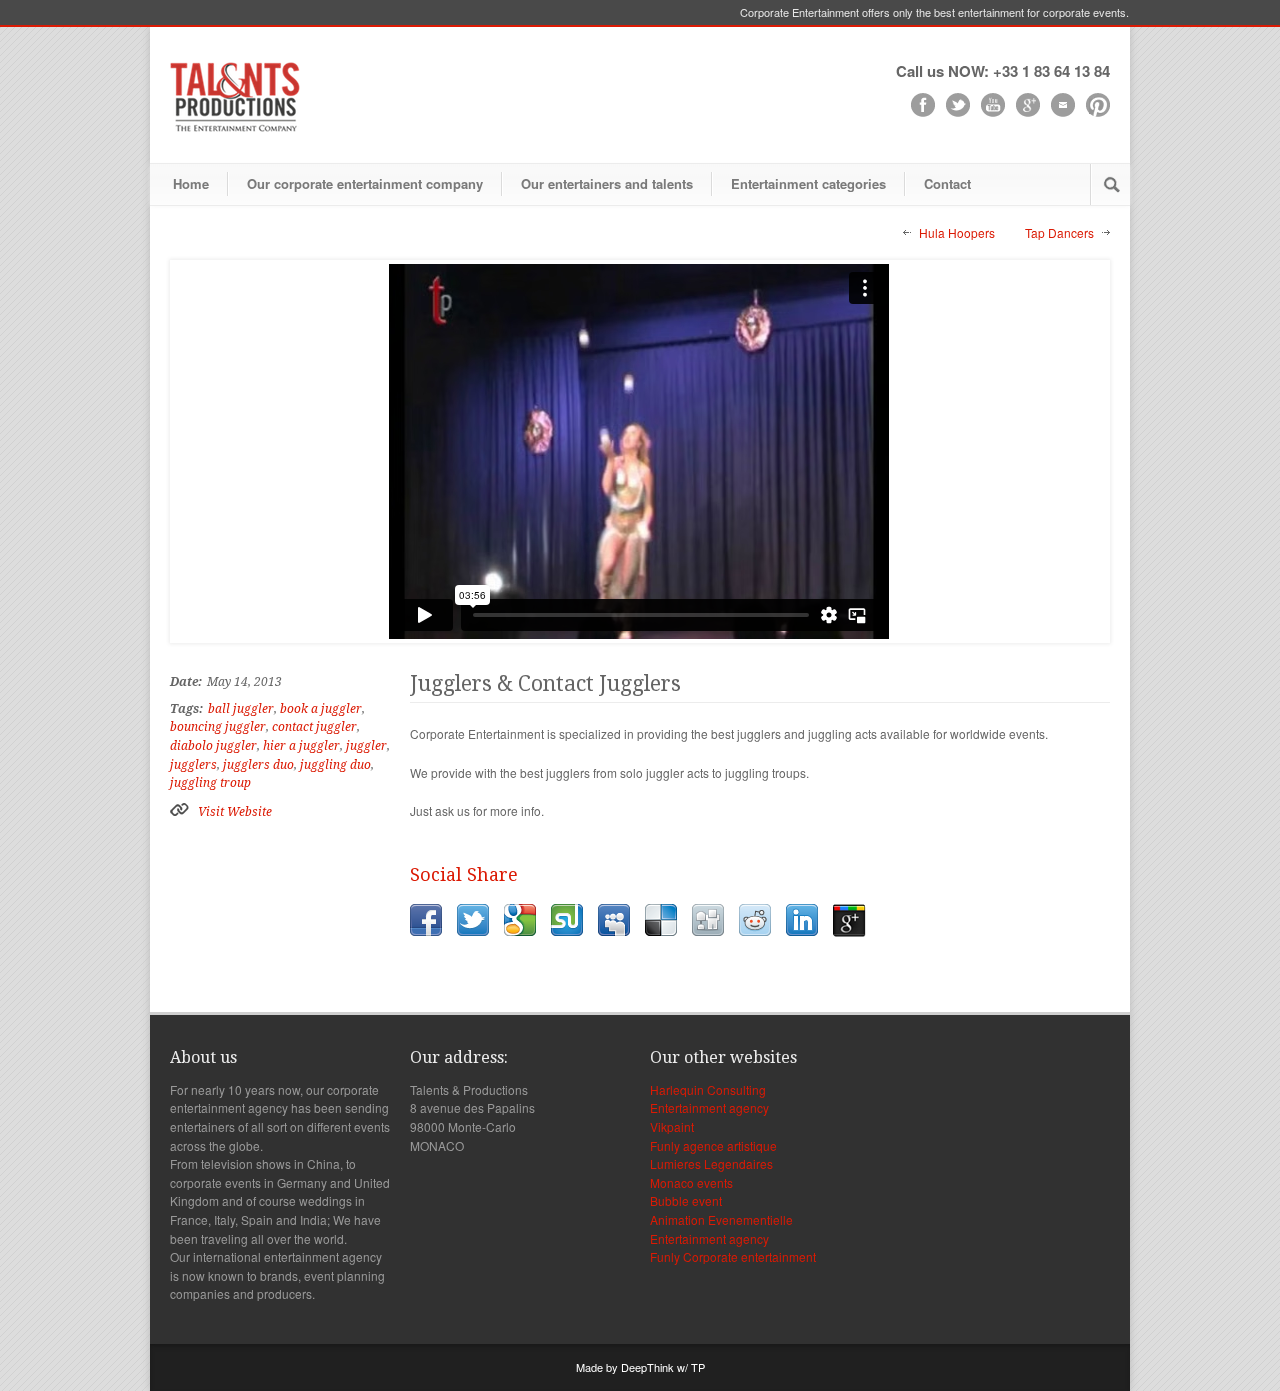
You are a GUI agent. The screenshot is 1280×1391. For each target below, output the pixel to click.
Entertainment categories (808, 183)
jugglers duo (258, 765)
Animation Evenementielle (721, 1219)
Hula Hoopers (957, 232)
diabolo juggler (213, 746)
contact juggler (314, 727)
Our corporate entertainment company (365, 183)
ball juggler (241, 709)
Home (191, 183)
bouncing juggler (218, 727)
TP (698, 1367)
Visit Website (235, 812)
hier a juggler (301, 746)
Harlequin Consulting (708, 1089)
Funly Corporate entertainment (733, 1256)
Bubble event (686, 1200)
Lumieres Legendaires (711, 1163)
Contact (947, 183)
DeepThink (647, 1367)
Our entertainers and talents (607, 183)
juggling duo (335, 765)
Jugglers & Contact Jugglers (545, 683)
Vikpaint (672, 1126)
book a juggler (321, 709)
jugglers (193, 765)
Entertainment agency (709, 1107)
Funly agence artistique (713, 1145)
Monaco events (691, 1182)
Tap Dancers (1059, 232)
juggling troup (210, 783)
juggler (366, 746)
